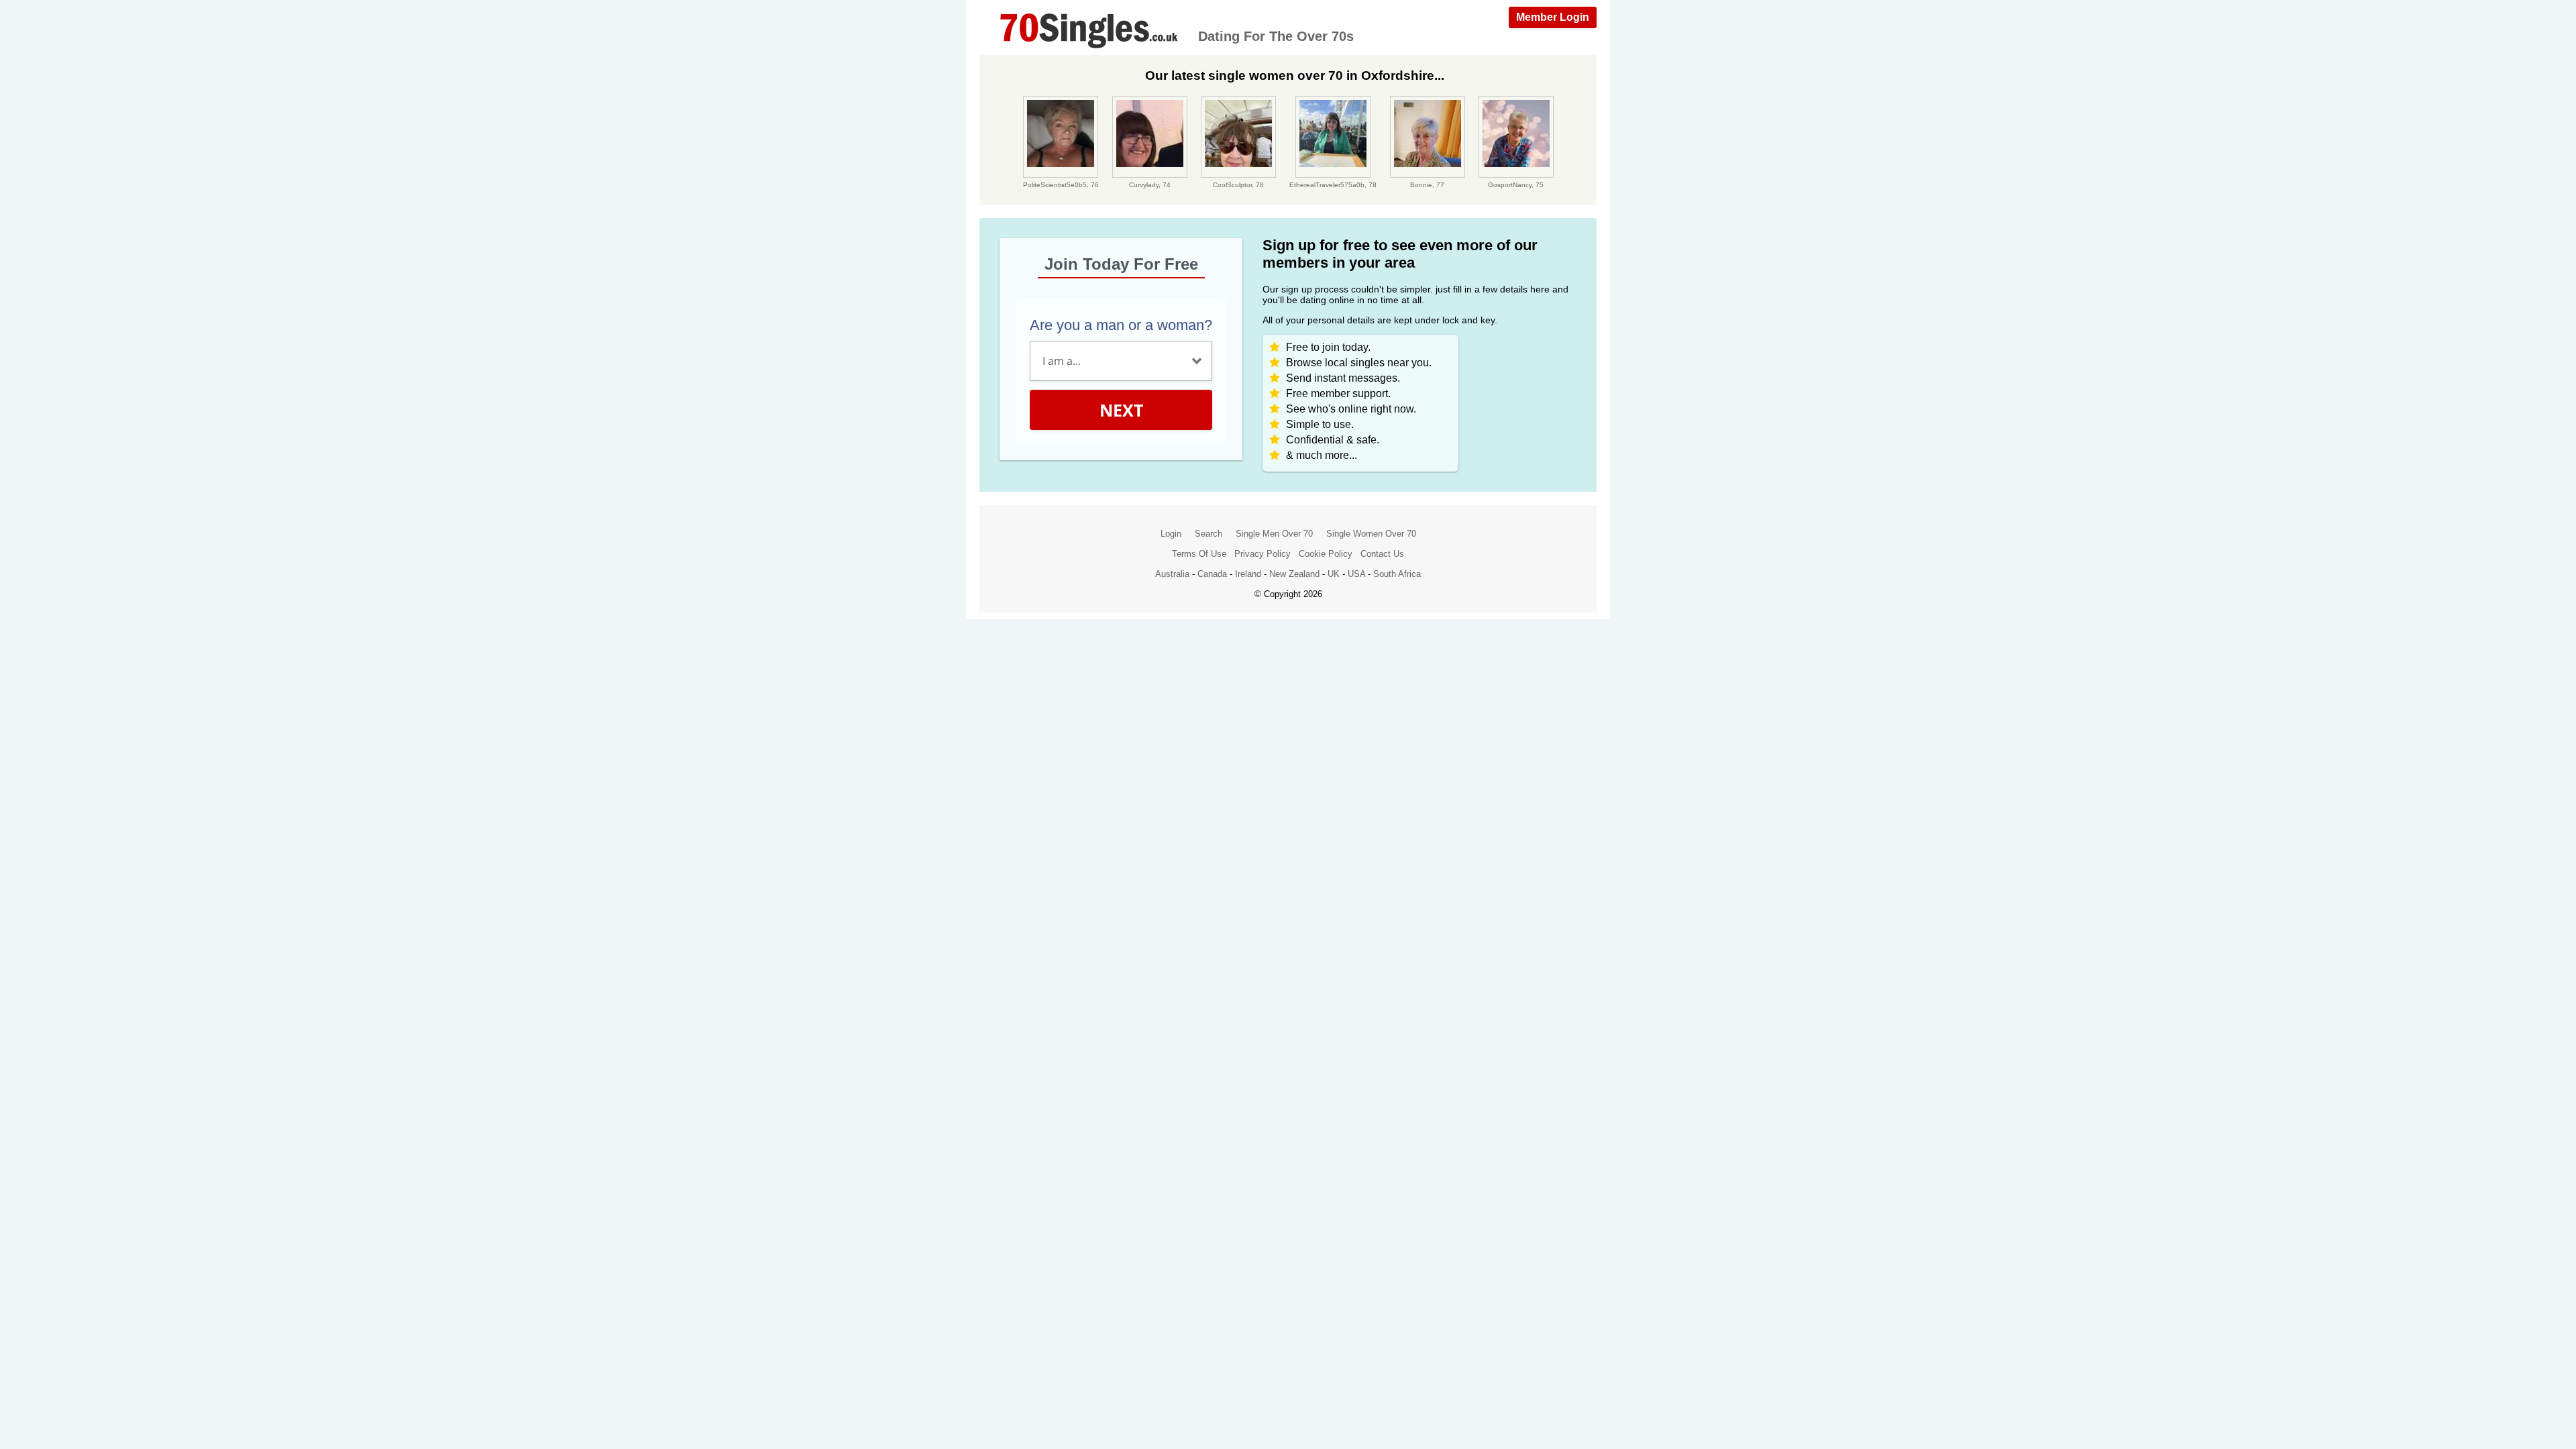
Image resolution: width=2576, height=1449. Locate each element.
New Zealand (1294, 574)
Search (1209, 534)
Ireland (1248, 574)
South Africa (1397, 574)
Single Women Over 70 (1371, 534)
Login (1171, 534)
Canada (1212, 574)
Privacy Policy (1263, 554)
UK (1334, 574)
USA (1356, 574)
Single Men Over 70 (1274, 534)
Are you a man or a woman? (1121, 325)
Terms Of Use (1199, 554)
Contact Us (1382, 554)
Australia (1172, 574)
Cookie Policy (1326, 554)
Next (1121, 410)
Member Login (1553, 17)
